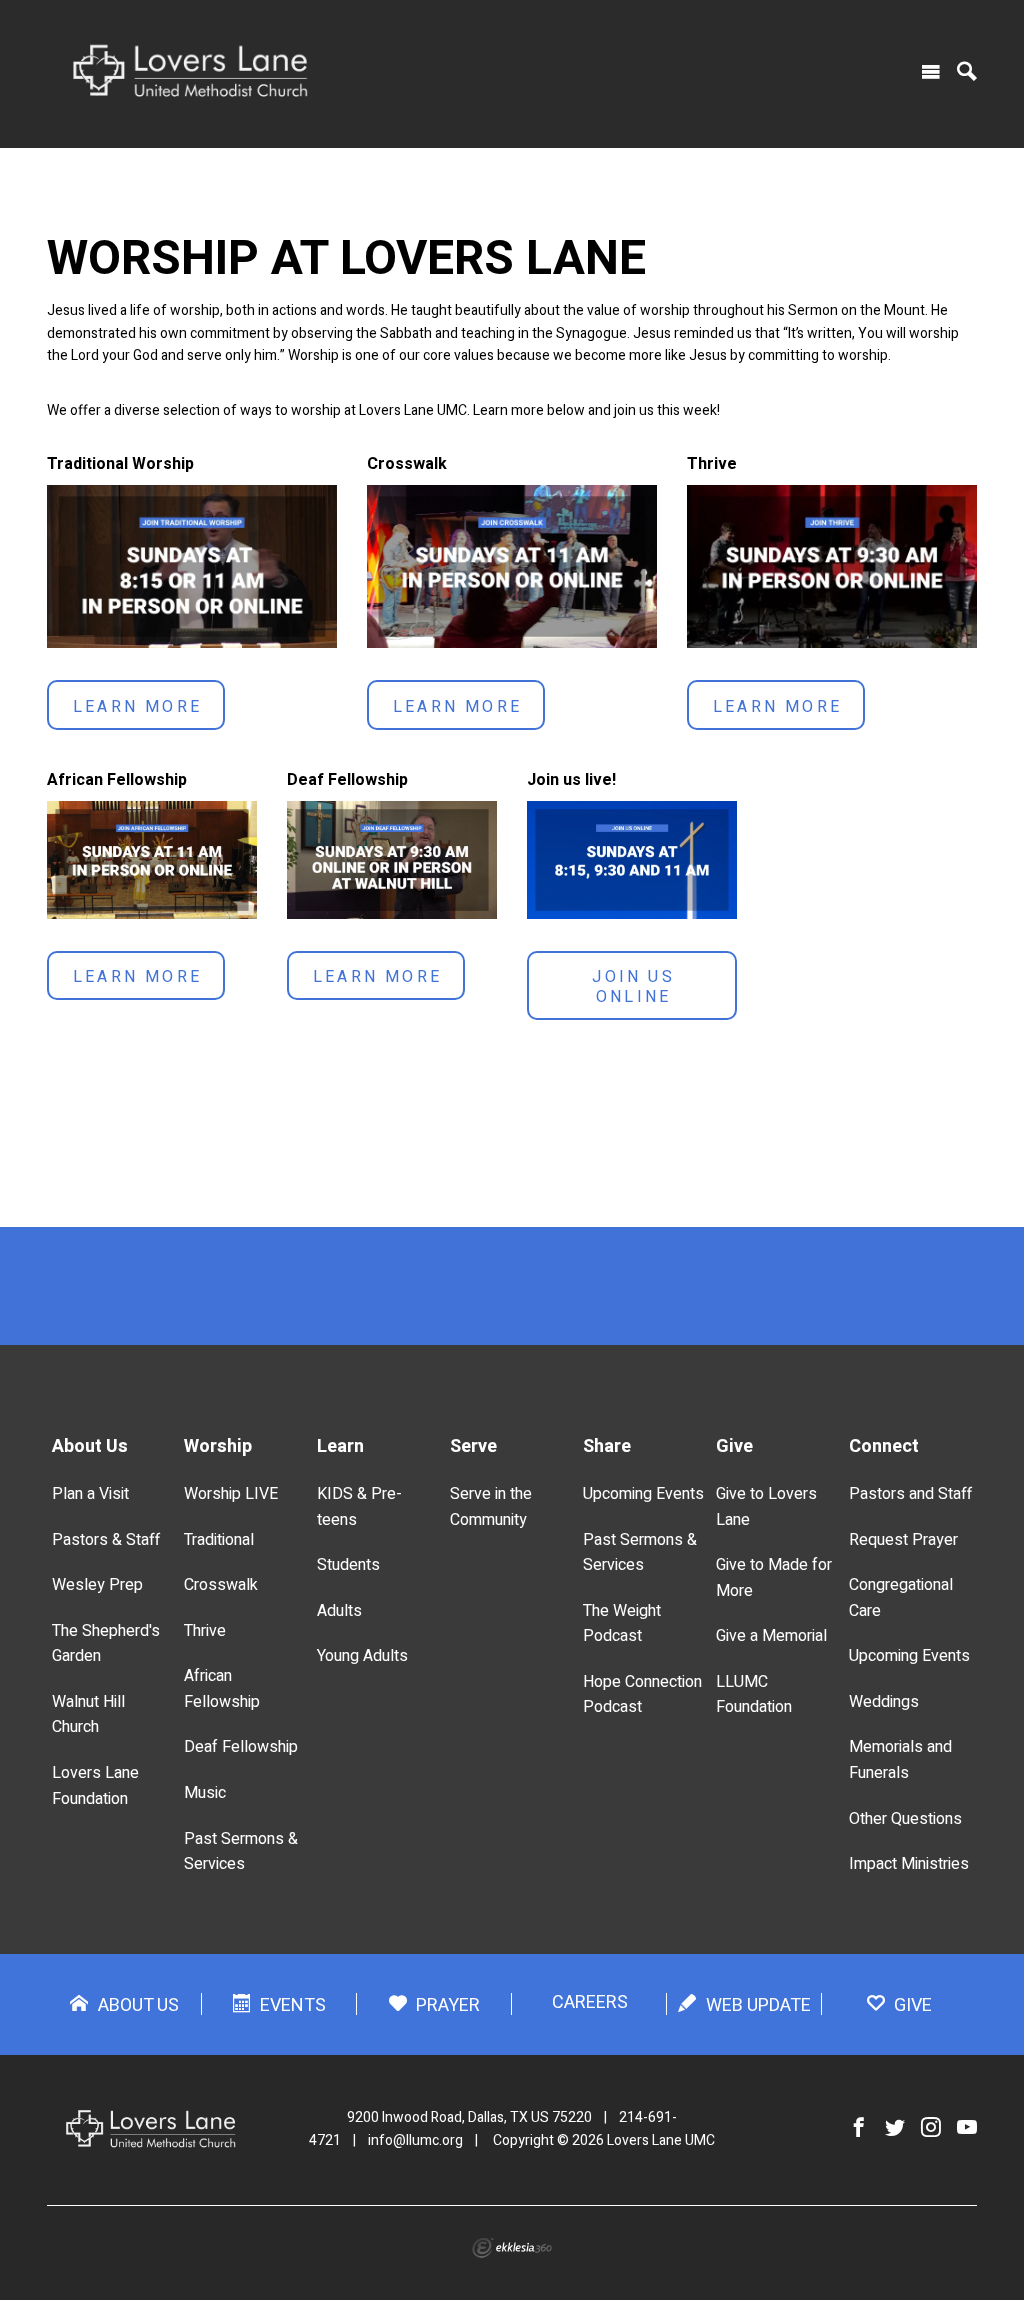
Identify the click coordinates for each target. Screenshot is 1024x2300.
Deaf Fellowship (241, 1747)
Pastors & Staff (106, 1540)
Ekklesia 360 (512, 2248)
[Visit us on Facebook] (859, 2128)
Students (348, 1565)
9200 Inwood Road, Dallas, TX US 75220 (469, 2117)
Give (734, 1446)
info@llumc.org (415, 2140)
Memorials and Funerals (900, 1760)
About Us (90, 1446)
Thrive (205, 1631)
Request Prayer (903, 1540)
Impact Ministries (909, 1864)
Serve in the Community (491, 1507)
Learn (340, 1446)
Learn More (137, 707)
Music (205, 1793)
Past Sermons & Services (241, 1852)
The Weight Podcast (622, 1624)
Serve (473, 1446)
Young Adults (362, 1656)
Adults (339, 1611)
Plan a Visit (90, 1494)
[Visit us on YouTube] (967, 2128)
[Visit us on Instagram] (931, 2128)
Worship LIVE (231, 1494)
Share (607, 1446)
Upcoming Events (643, 1494)
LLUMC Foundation (754, 1695)
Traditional (219, 1540)
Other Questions (905, 1819)
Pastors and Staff (910, 1494)
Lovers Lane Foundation (95, 1786)
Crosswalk (221, 1585)
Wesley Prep (97, 1585)
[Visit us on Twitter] (895, 2128)
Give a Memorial (771, 1636)
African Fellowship (222, 1689)
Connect (884, 1446)
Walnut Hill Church (88, 1715)
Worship (218, 1446)
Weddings (884, 1702)
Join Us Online (633, 987)
